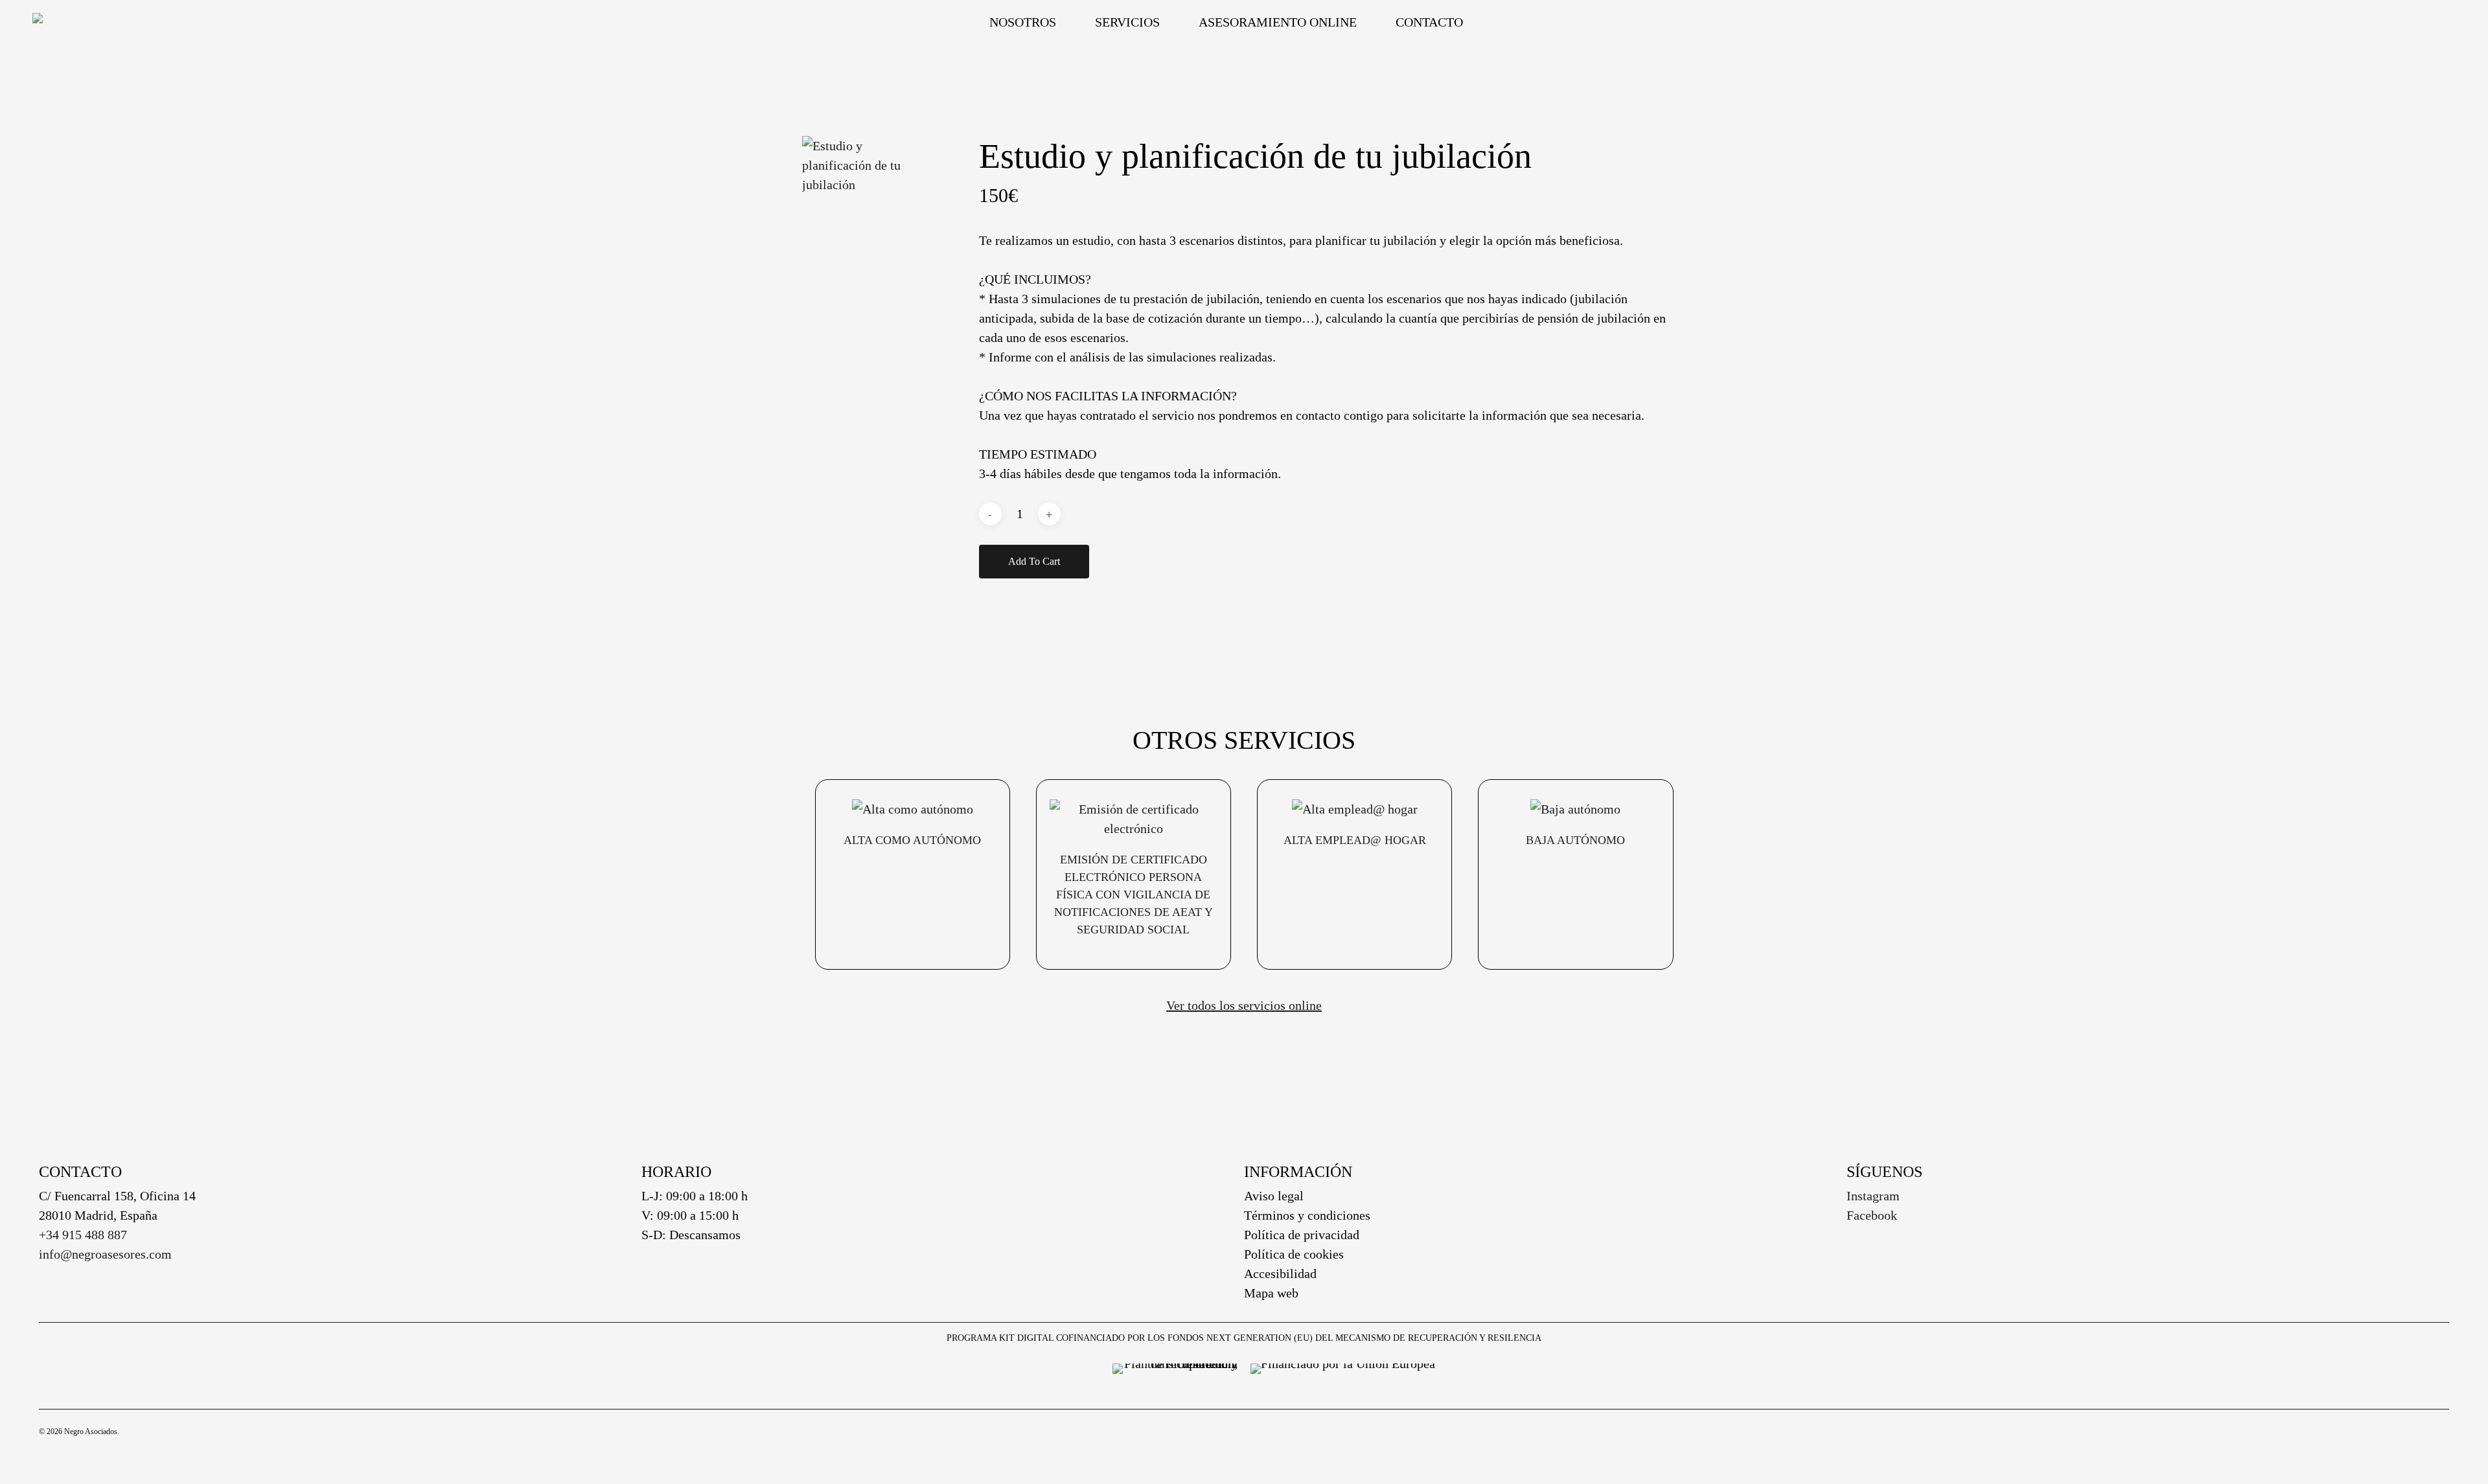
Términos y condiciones (1307, 1215)
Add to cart (1034, 561)
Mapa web (1271, 1293)
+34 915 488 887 (83, 1235)
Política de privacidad (1302, 1235)
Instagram (1873, 1196)
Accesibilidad (1280, 1273)
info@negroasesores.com (105, 1254)
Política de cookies (1294, 1254)
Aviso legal (1274, 1196)
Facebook (1872, 1215)
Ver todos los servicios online (1244, 1005)
